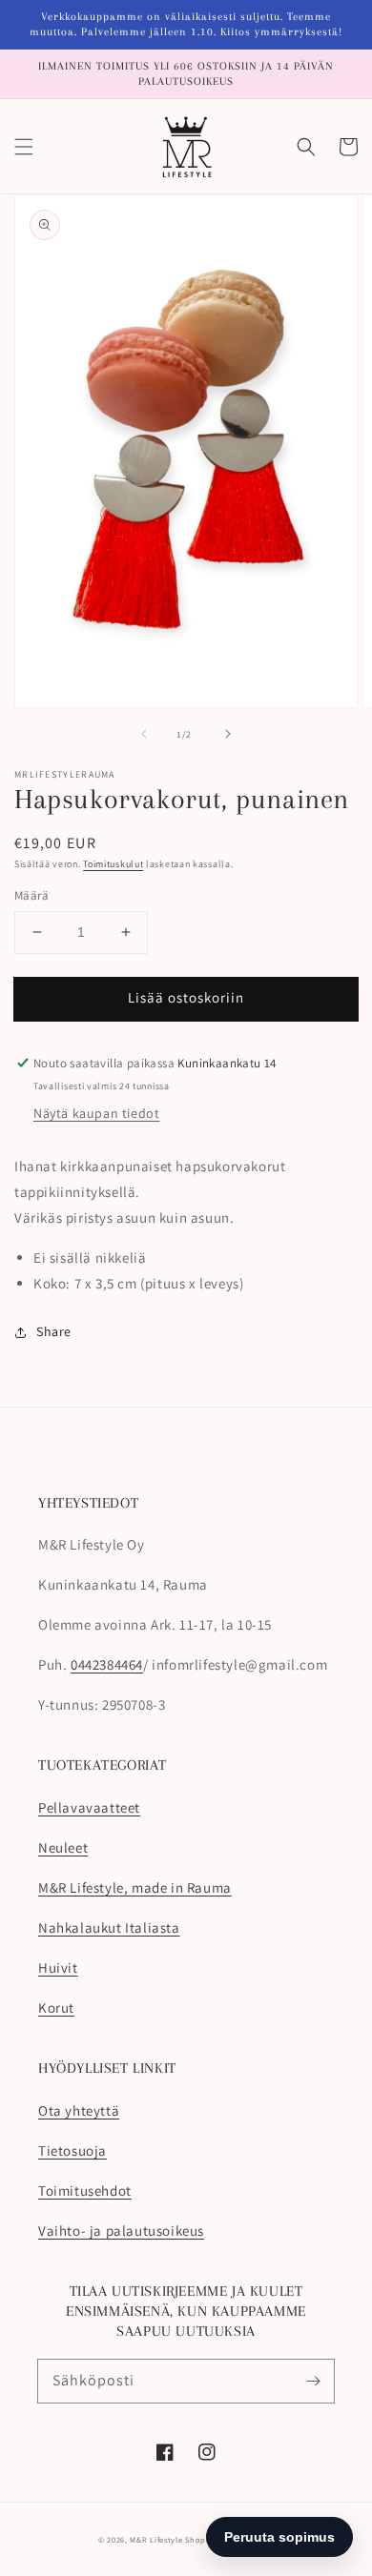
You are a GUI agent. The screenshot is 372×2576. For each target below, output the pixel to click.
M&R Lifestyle (156, 2539)
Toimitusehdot (85, 2191)
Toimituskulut (113, 864)
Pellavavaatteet (89, 1807)
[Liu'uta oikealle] (228, 734)
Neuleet (63, 1847)
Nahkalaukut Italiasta (109, 1927)
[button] (24, 147)
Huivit (58, 1967)
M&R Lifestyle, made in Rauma (135, 1887)
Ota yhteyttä (79, 2110)
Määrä (31, 895)
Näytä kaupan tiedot (96, 1113)
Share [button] (54, 1331)
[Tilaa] (313, 2381)
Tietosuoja (72, 2150)
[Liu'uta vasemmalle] (144, 734)
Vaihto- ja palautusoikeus (121, 2231)
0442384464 (107, 1664)
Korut (56, 2008)
